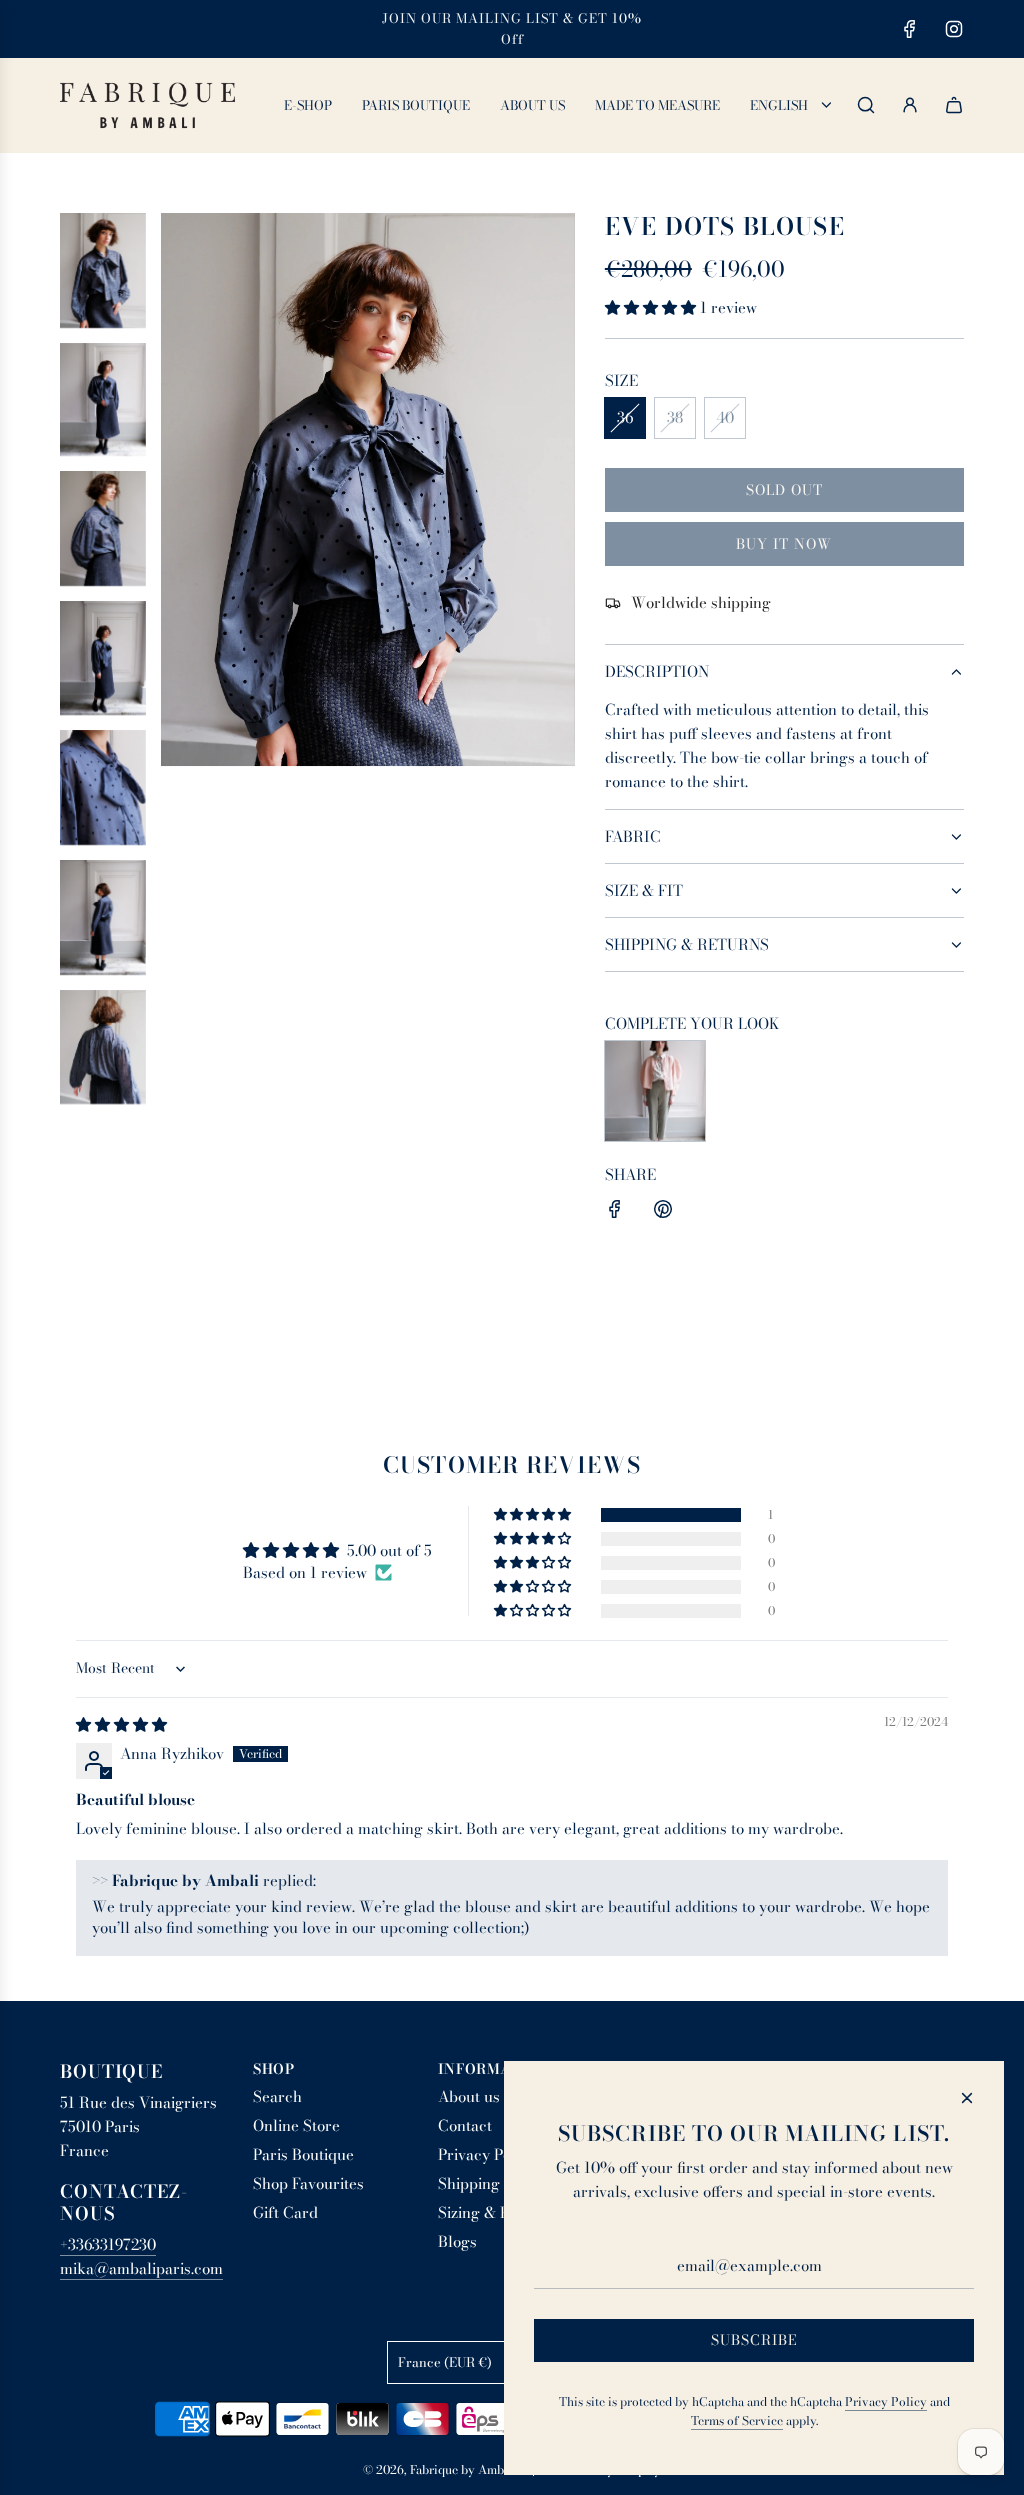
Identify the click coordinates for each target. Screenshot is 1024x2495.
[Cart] (954, 105)
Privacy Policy (886, 2401)
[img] (121, 1724)
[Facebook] (910, 29)
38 (675, 417)
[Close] (967, 2098)
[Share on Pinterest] (663, 1212)
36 (625, 417)
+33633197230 (108, 2244)
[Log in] (910, 105)
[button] (652, 307)
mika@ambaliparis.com (141, 2268)
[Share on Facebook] (615, 1212)
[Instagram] (954, 29)
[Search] (866, 105)
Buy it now (784, 544)
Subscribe (754, 2340)
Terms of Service (737, 2420)
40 (725, 417)
